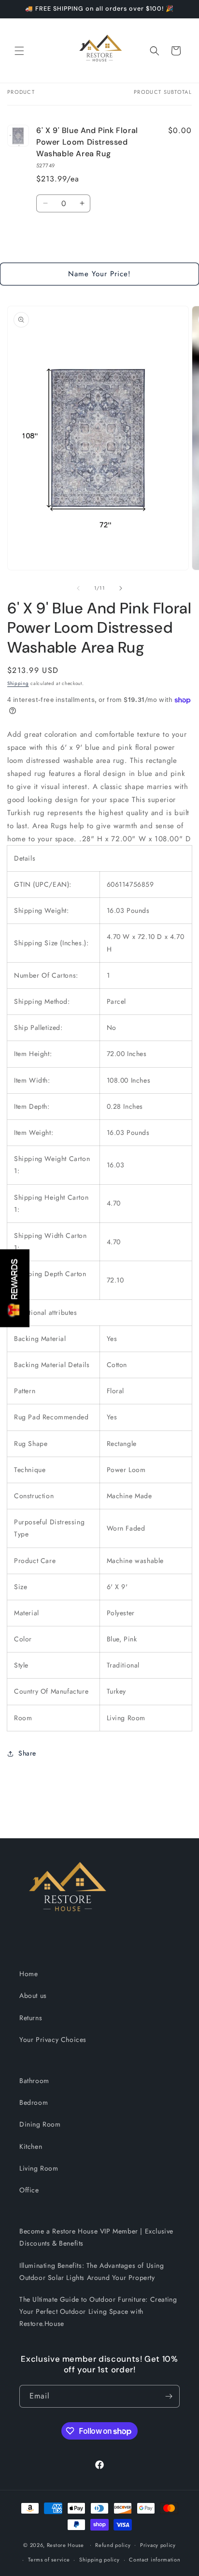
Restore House (65, 2545)
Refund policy (113, 2545)
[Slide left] (78, 588)
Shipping (18, 683)
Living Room (39, 2168)
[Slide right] (121, 588)
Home (28, 1974)
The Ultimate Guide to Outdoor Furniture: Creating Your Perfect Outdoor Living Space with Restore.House (98, 2311)
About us (33, 1995)
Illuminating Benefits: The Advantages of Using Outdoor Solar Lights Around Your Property (92, 2271)
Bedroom (34, 2102)
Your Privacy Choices (53, 2040)
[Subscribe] (169, 2396)
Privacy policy (158, 2545)
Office (29, 2190)
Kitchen (31, 2146)
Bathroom (34, 2081)
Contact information (155, 2560)
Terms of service (49, 2560)
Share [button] (27, 1753)
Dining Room (40, 2124)
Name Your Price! (99, 274)
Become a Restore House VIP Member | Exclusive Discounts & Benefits (96, 2237)
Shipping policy (99, 2560)
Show (15, 1288)
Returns (31, 2018)
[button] (19, 51)
